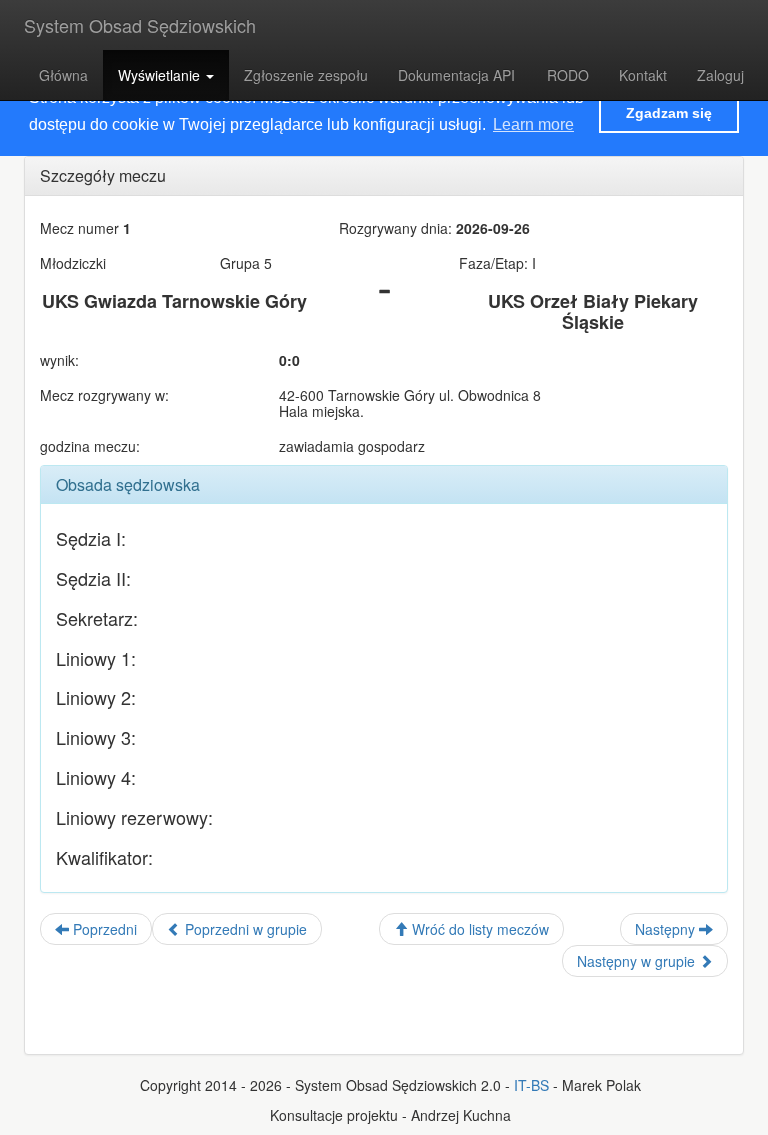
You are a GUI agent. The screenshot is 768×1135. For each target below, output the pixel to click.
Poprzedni (103, 929)
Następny (667, 929)
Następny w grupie (638, 961)
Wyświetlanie (161, 75)
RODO (568, 75)
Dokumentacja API (456, 75)
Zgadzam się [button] (669, 113)
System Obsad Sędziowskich (140, 25)
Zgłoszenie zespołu (306, 75)
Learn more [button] (533, 124)
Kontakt (643, 75)
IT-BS (531, 1085)
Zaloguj (720, 75)
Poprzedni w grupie (244, 929)
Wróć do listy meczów (478, 929)
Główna (63, 75)
